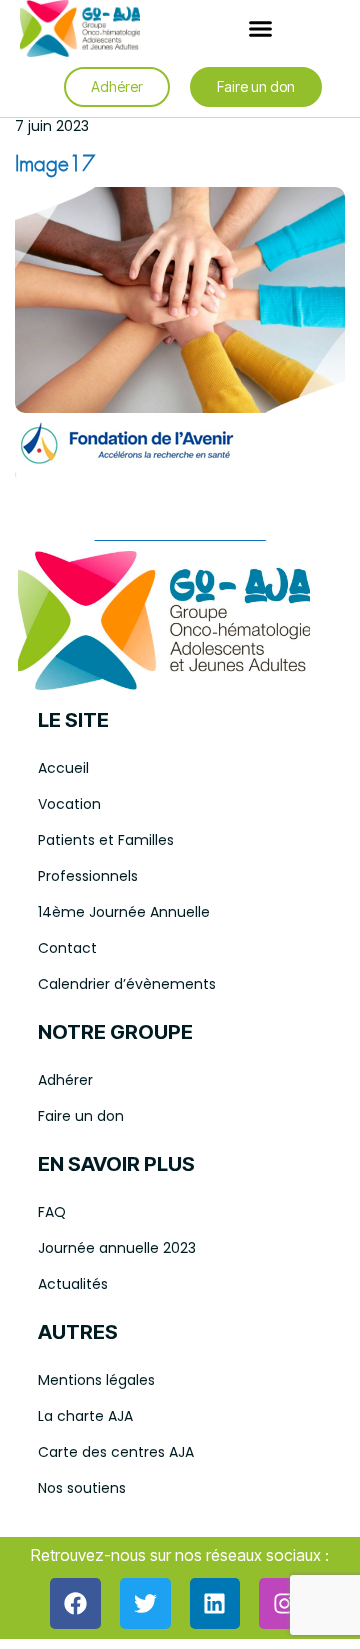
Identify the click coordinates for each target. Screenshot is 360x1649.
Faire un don (81, 1116)
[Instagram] (284, 1603)
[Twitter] (145, 1603)
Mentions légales (96, 1380)
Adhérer (65, 1080)
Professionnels (88, 876)
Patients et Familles (106, 840)
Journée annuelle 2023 (117, 1248)
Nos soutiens (82, 1488)
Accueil (63, 768)
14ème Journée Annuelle (124, 912)
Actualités (73, 1284)
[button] (260, 29)
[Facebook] (75, 1603)
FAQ (52, 1212)
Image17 (55, 165)
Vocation (69, 804)
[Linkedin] (215, 1603)
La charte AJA (85, 1416)
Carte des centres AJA (116, 1452)
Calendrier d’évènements (127, 984)
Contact (67, 948)
